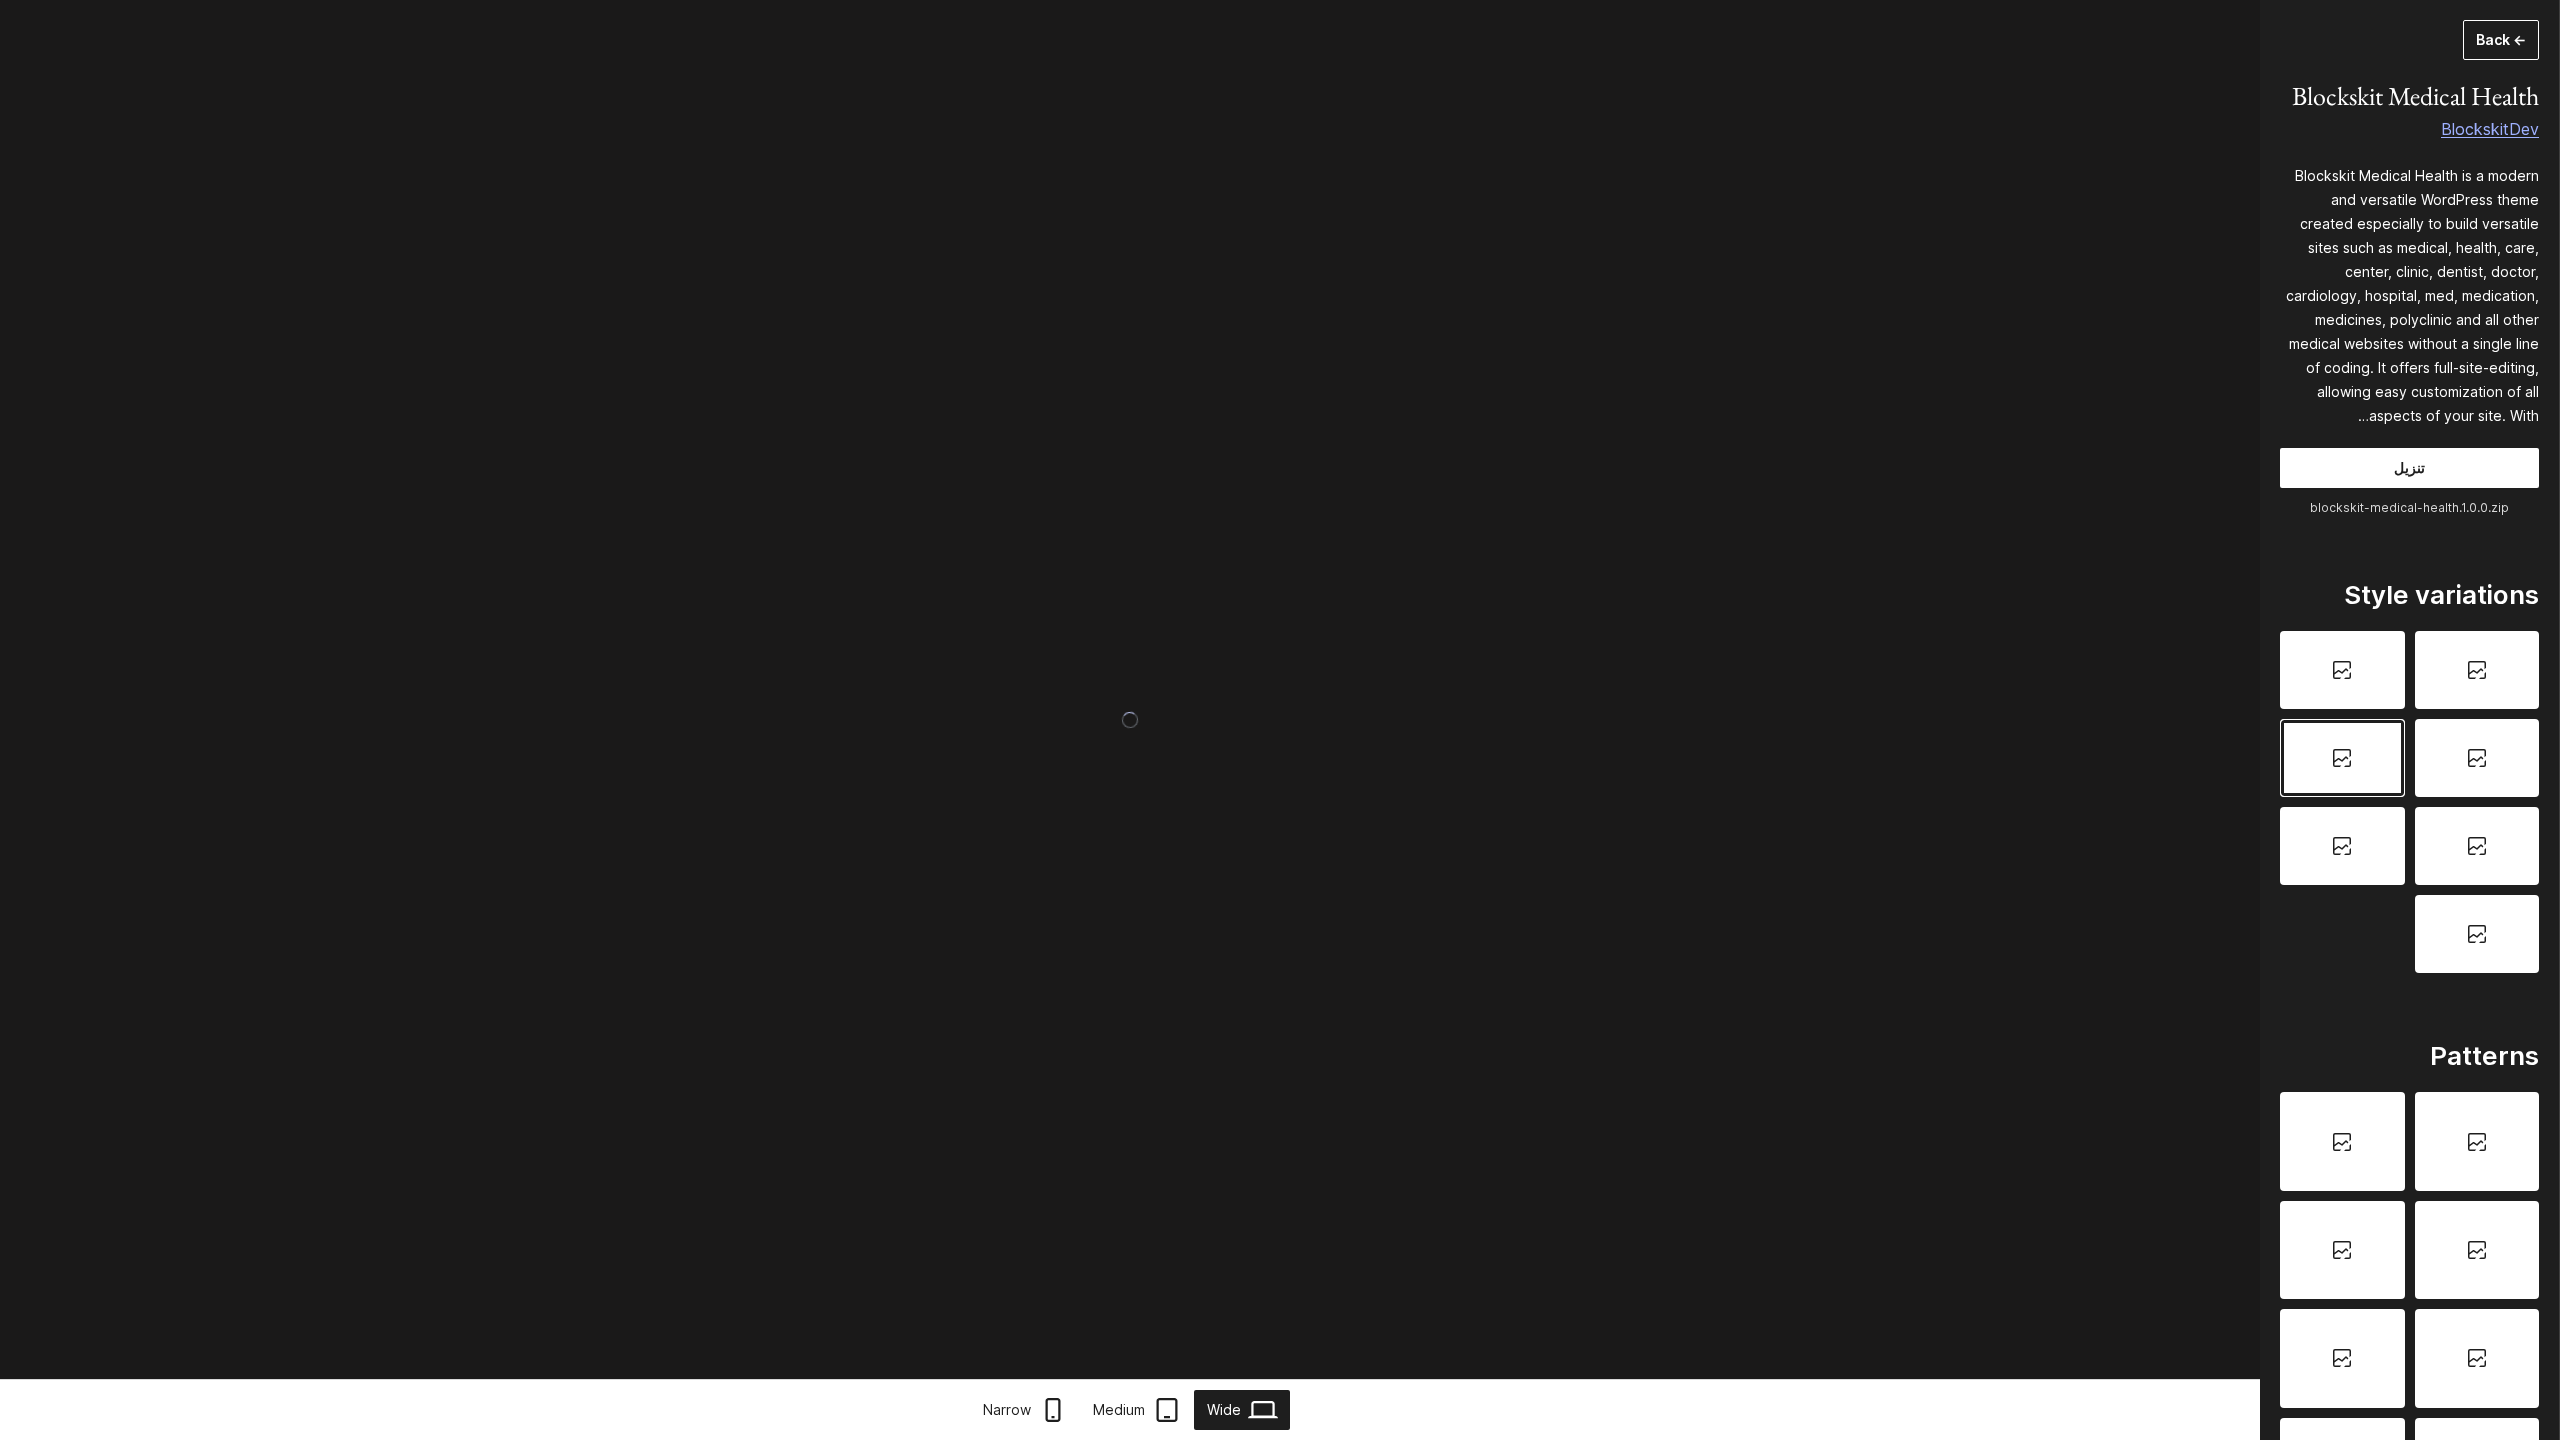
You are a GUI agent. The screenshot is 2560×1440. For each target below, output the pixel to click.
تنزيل (2409, 467)
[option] (2477, 670)
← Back (2501, 39)
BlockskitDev (2490, 129)
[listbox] (2409, 801)
